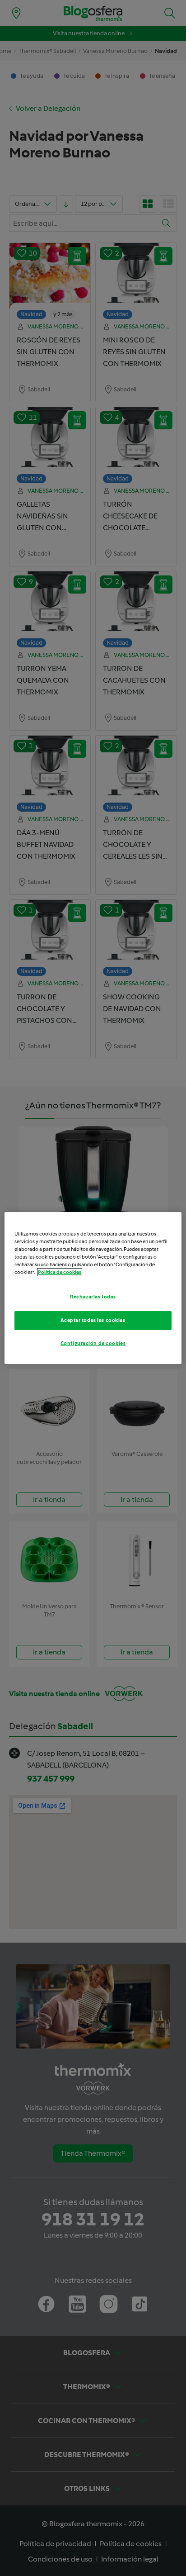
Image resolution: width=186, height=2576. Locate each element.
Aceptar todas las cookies (93, 1320)
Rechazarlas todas (93, 1297)
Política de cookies (60, 1272)
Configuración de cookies (93, 1343)
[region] (93, 1288)
